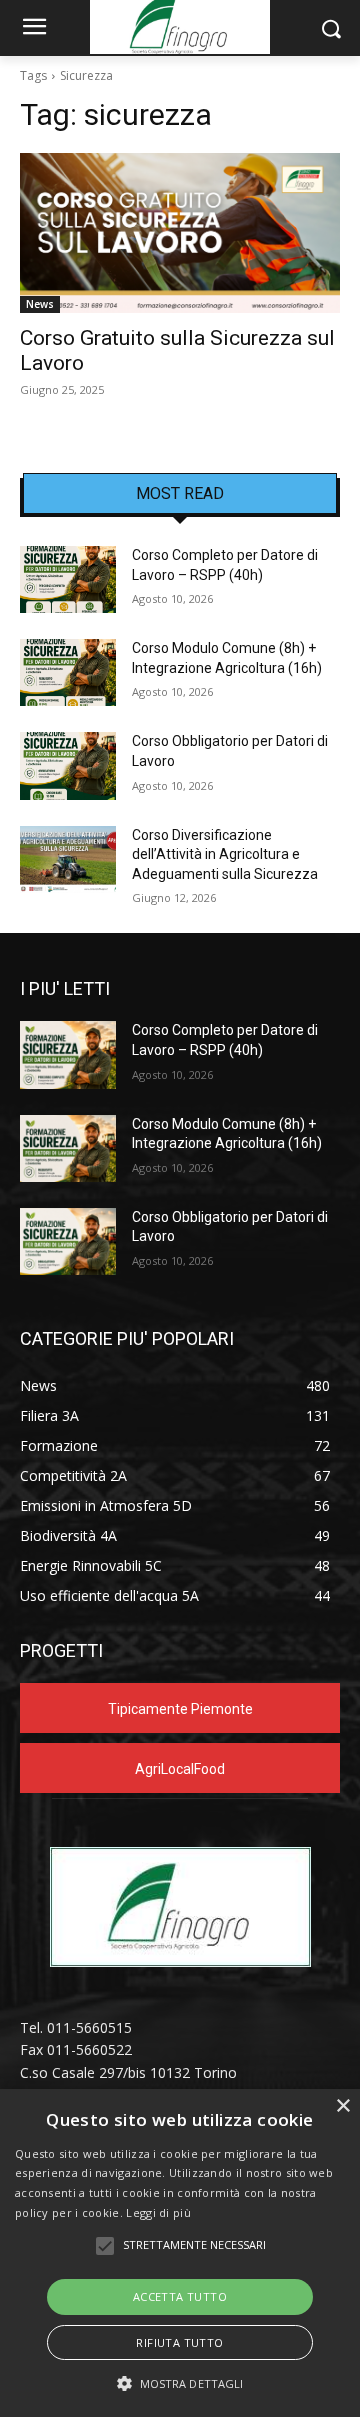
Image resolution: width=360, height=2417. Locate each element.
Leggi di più (158, 2212)
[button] (180, 2383)
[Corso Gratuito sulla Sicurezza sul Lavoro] (180, 233)
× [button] (342, 2106)
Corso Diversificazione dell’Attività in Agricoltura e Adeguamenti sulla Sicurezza (225, 854)
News (40, 304)
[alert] (180, 2253)
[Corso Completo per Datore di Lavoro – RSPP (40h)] (68, 579)
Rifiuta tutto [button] (179, 2342)
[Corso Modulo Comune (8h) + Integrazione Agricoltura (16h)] (68, 672)
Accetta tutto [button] (180, 2296)
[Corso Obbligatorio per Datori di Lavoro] (68, 765)
